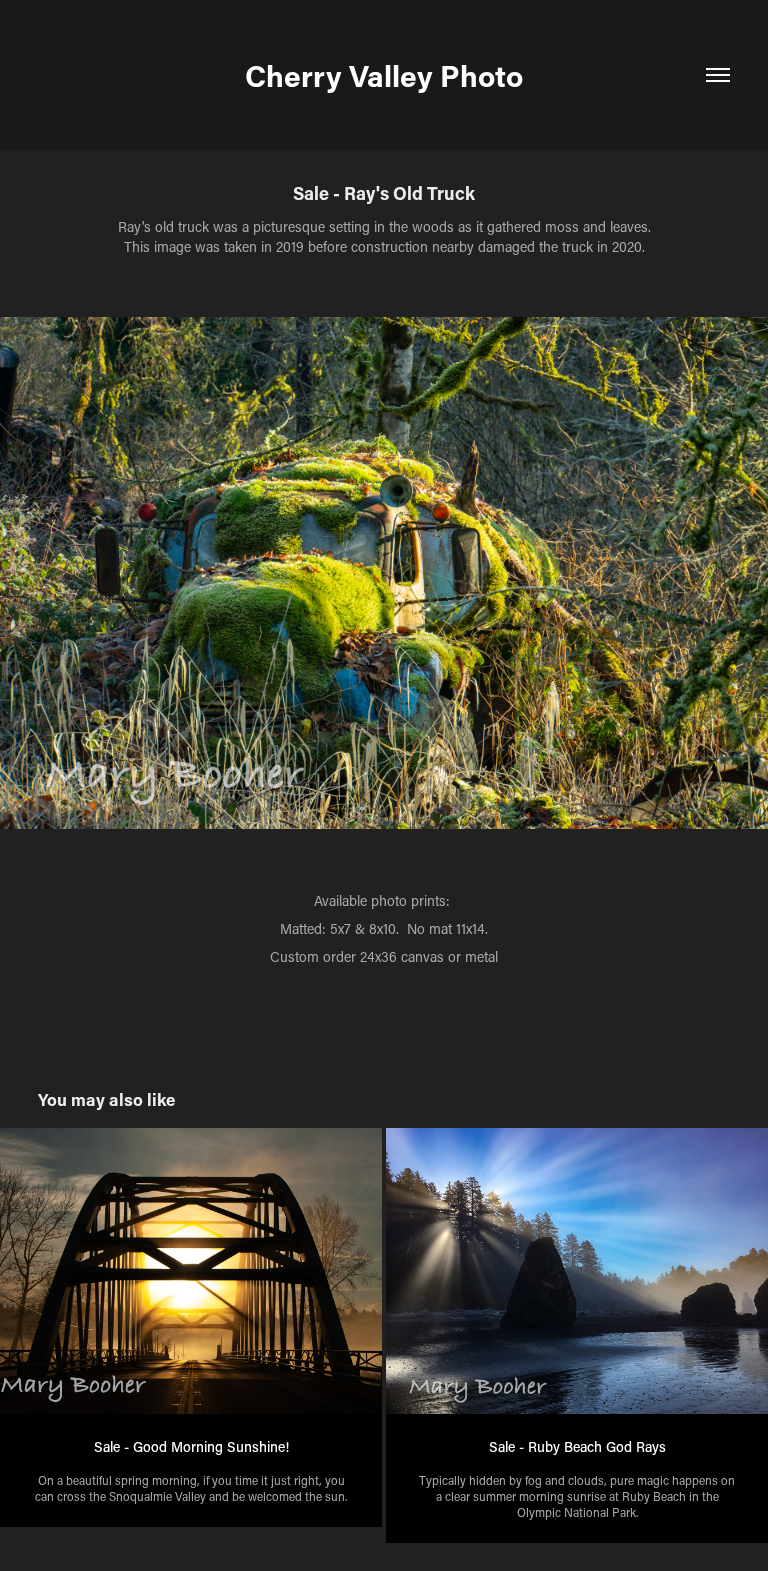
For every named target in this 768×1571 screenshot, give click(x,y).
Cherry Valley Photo (384, 75)
